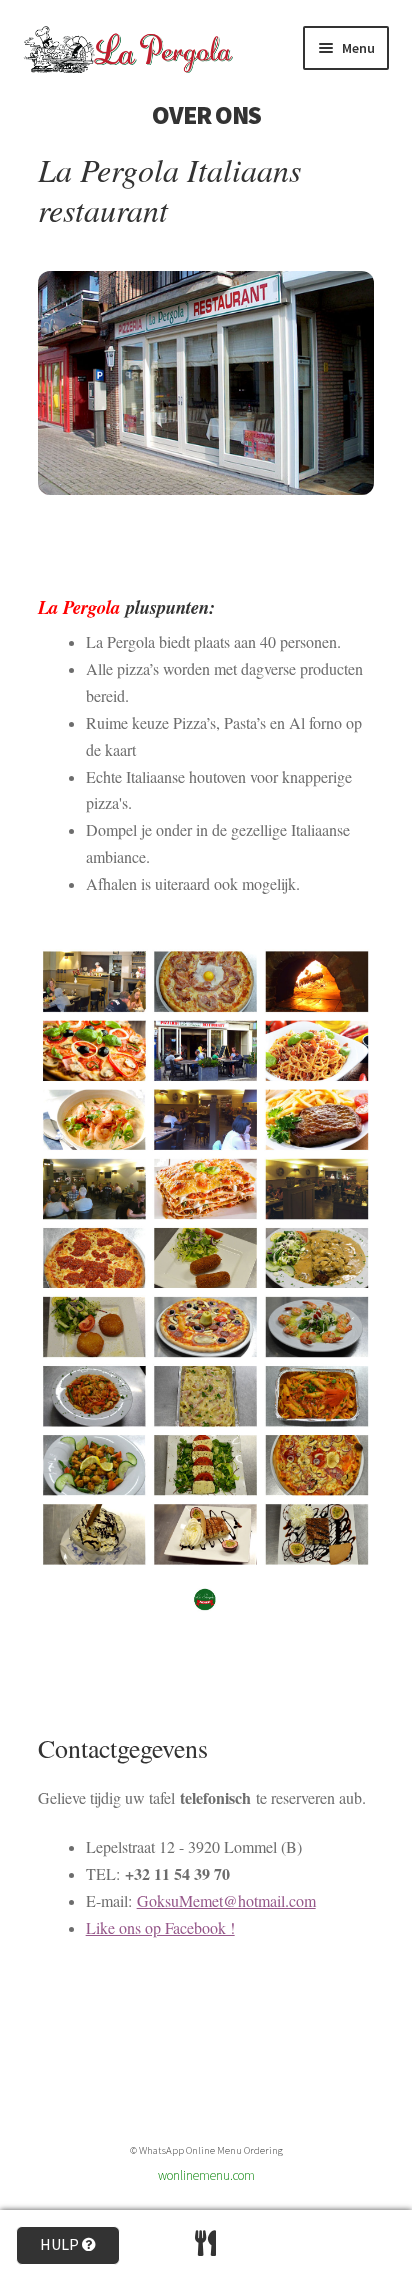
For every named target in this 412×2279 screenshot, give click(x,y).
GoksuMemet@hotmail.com (226, 1900)
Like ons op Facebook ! (160, 1927)
